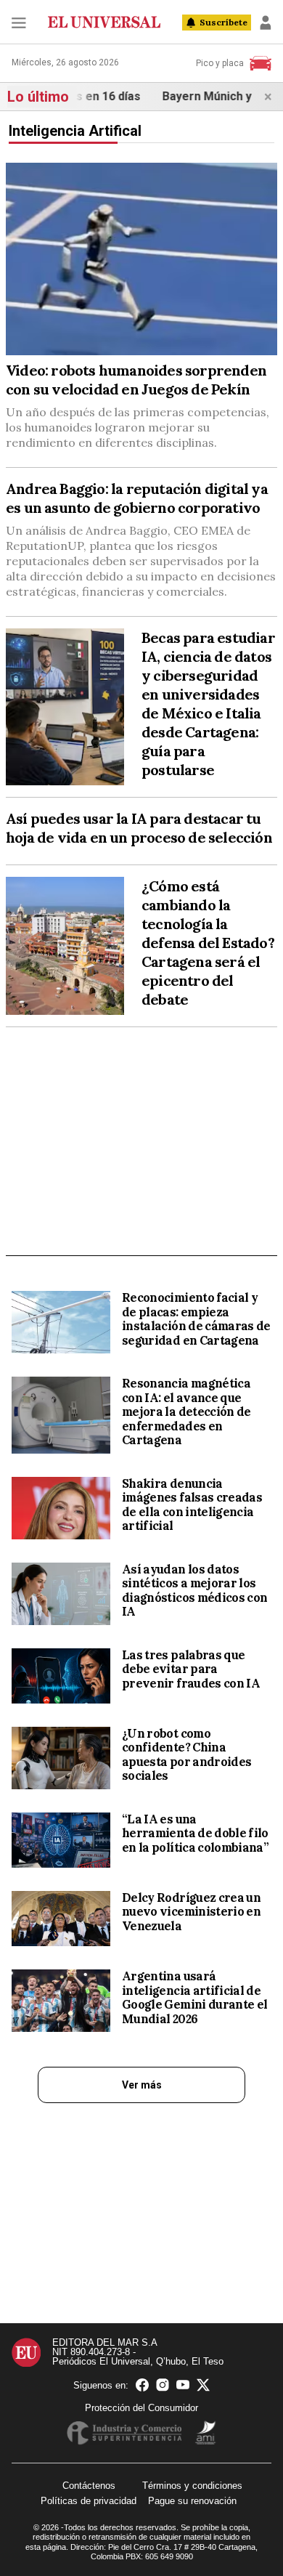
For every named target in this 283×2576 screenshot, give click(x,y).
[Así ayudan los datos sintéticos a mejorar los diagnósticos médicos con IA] (61, 1594)
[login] (266, 23)
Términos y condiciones (192, 2486)
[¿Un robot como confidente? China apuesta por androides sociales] (61, 1758)
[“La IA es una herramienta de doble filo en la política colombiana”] (61, 1840)
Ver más (142, 2085)
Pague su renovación (192, 2501)
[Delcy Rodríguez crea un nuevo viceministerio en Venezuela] (61, 1919)
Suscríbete (223, 22)
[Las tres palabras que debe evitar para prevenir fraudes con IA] (61, 1676)
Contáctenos (89, 2486)
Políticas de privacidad (89, 2501)
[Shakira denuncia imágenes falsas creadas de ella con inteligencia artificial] (61, 1508)
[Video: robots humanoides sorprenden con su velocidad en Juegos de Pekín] (141, 259)
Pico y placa (220, 63)
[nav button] (19, 23)
